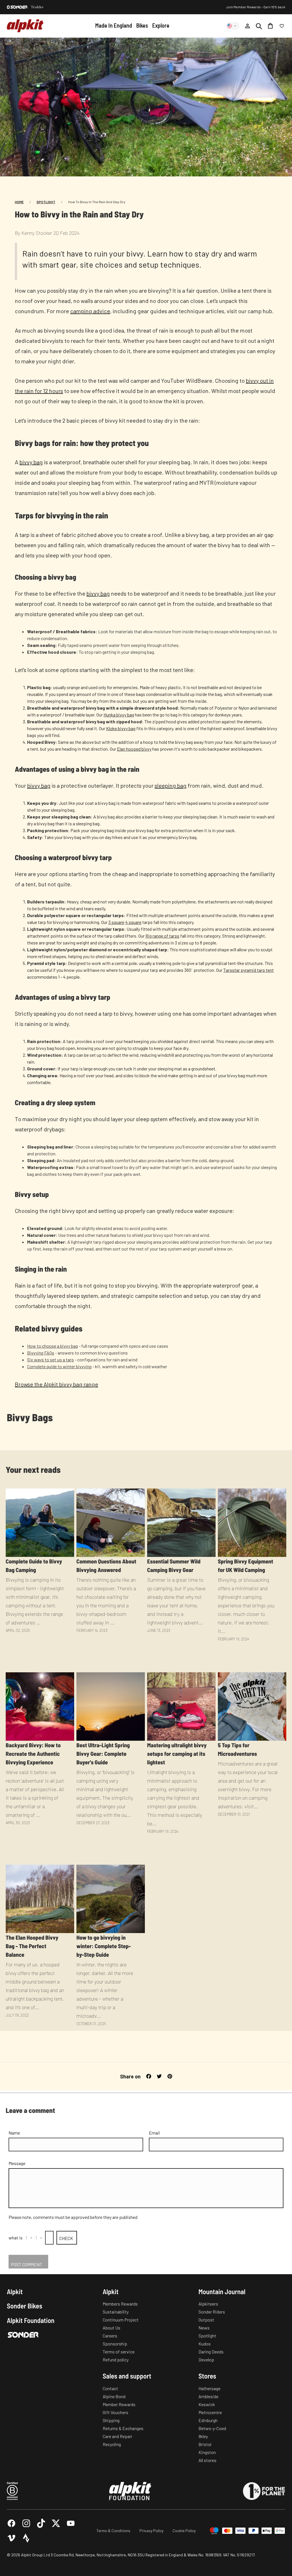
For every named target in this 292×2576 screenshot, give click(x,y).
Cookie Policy (184, 2531)
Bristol (205, 2444)
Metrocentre (210, 2412)
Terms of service (119, 2352)
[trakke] (37, 7)
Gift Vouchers (115, 2412)
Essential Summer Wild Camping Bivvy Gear (174, 1565)
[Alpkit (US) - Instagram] (26, 2523)
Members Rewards (120, 2304)
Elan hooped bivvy (134, 749)
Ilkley (203, 2436)
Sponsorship (115, 2344)
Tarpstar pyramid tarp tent (249, 970)
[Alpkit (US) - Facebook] (11, 2523)
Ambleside (208, 2396)
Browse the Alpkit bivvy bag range (56, 1384)
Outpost (206, 2320)
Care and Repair (117, 2436)
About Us (111, 2328)
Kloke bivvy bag (121, 728)
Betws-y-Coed (212, 2428)
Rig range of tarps (162, 936)
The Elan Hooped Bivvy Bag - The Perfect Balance (32, 1946)
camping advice (90, 311)
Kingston (207, 2452)
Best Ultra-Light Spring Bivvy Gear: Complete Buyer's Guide (103, 1754)
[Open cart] (270, 26)
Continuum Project (121, 2320)
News (204, 2328)
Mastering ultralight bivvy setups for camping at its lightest (177, 1754)
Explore (161, 25)
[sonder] (17, 7)
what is (16, 2238)
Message (17, 2163)
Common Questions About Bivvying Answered (106, 1565)
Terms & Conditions (113, 2531)
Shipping (111, 2420)
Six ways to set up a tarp (50, 1360)
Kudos (205, 2344)
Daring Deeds (211, 2352)
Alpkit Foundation (31, 2320)
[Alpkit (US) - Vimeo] (11, 2538)
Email (154, 2133)
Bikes (142, 25)
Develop (206, 2360)
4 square (133, 922)
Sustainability (116, 2312)
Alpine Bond (114, 2396)
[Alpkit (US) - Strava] (26, 2538)
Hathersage (209, 2388)
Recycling (112, 2444)
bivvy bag (31, 462)
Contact (110, 2388)
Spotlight (46, 202)
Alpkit (15, 2292)
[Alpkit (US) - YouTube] (71, 2523)
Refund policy (116, 2360)
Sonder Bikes (25, 2306)
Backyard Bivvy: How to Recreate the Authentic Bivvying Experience (33, 1754)
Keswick (207, 2404)
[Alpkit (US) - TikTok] (41, 2523)
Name (14, 2133)
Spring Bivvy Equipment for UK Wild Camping (246, 1565)
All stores (207, 2460)
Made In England (114, 25)
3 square (116, 922)
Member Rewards (119, 2404)
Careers (110, 2336)
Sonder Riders (212, 2312)
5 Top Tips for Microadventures (237, 1749)
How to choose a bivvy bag (52, 1346)
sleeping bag (171, 785)
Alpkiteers (208, 2304)
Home (19, 202)
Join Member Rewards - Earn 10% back (256, 7)
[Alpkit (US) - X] (56, 2523)
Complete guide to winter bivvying (59, 1366)
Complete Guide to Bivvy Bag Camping (34, 1565)
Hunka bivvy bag (119, 715)
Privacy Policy (151, 2531)
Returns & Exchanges (123, 2428)
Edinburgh (208, 2420)
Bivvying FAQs (41, 1353)
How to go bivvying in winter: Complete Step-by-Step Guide (104, 1946)
